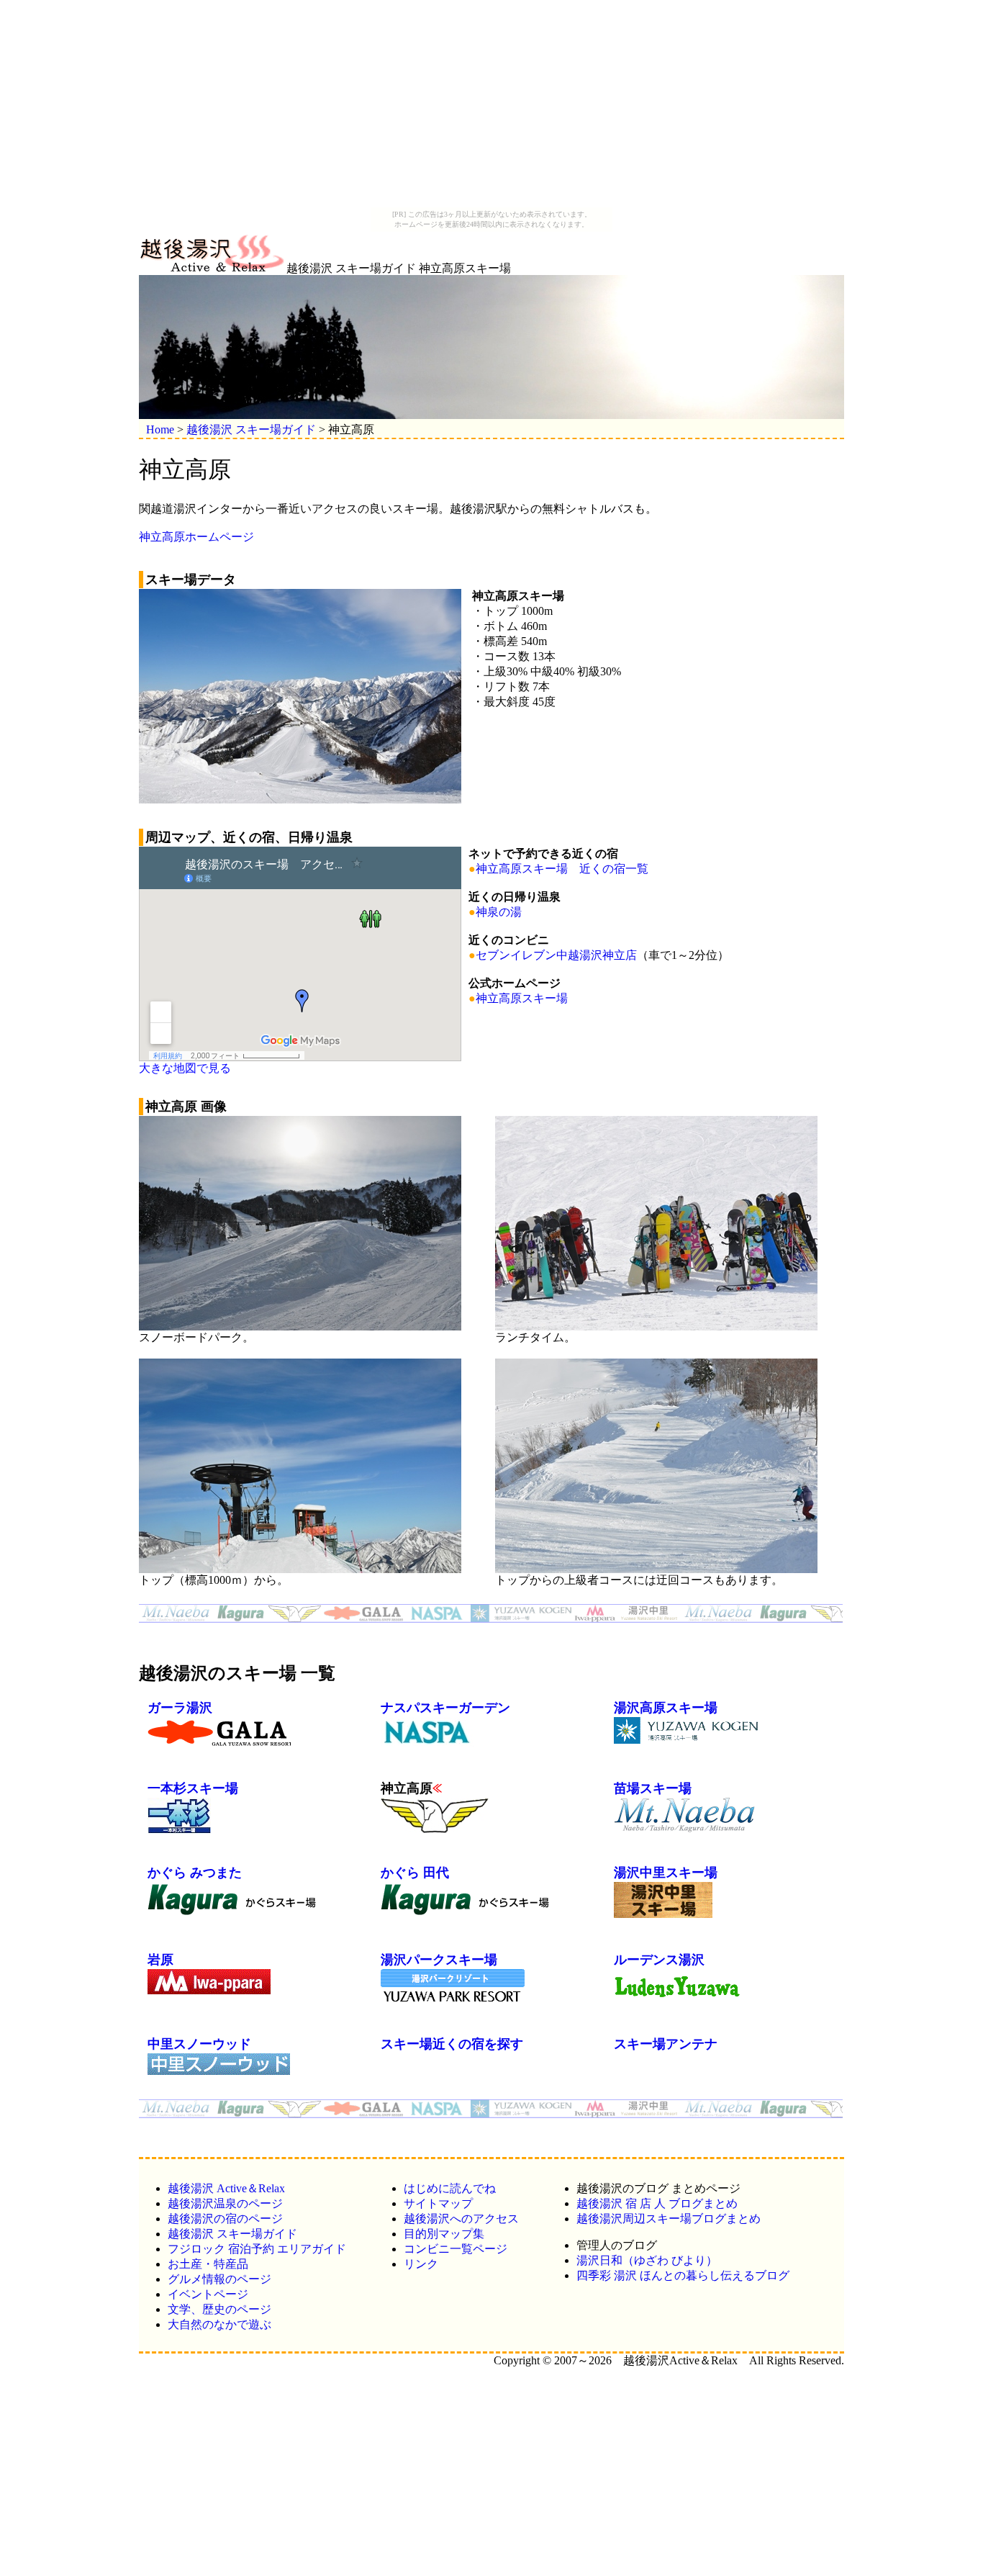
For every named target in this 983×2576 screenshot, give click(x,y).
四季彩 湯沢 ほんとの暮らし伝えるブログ (683, 2275)
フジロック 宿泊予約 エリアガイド (257, 2249)
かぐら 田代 (415, 1873)
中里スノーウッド (199, 2044)
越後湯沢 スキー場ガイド (251, 429)
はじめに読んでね (450, 2188)
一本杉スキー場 (193, 1788)
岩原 (160, 1960)
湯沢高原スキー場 (666, 1708)
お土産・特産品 (208, 2264)
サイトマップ (438, 2203)
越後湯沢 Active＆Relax (226, 2188)
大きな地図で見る (185, 1068)
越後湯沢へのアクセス (461, 2219)
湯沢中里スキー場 (666, 1873)
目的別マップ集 (444, 2234)
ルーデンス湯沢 (659, 1960)
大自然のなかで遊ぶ (219, 2324)
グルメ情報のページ (219, 2279)
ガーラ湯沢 (180, 1708)
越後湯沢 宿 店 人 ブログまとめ (657, 2203)
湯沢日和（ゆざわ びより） (647, 2260)
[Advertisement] (491, 107)
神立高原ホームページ (196, 537)
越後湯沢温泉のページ (225, 2203)
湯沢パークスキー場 (439, 1960)
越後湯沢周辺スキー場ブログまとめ (669, 2219)
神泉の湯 (499, 912)
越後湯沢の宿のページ (225, 2219)
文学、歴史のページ (219, 2309)
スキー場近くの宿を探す (452, 2044)
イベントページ (208, 2294)
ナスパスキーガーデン (445, 1708)
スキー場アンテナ (666, 2044)
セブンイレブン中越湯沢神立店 (556, 955)
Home (160, 429)
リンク (421, 2264)
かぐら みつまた (195, 1873)
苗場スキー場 (653, 1788)
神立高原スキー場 (522, 998)
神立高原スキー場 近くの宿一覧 (562, 869)
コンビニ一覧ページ (456, 2249)
